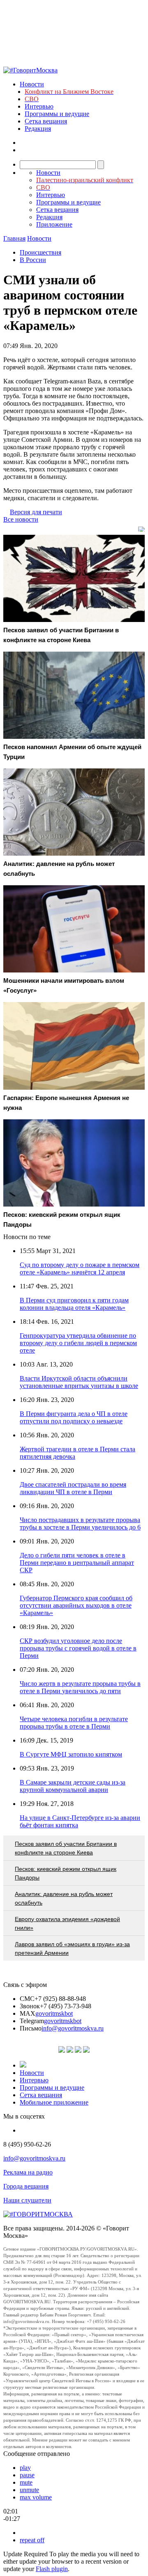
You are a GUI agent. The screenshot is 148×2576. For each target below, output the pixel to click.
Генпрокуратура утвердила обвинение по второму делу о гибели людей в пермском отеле (78, 1343)
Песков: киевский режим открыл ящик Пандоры (66, 1873)
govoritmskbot (54, 2013)
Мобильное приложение (54, 2102)
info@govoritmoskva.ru (73, 2028)
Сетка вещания (46, 121)
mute (26, 2482)
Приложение (54, 224)
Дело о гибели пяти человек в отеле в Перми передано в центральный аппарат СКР (77, 1563)
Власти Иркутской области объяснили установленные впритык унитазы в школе (79, 1382)
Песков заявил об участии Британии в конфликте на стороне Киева (66, 1848)
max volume (36, 2497)
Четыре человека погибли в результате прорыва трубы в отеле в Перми (74, 1723)
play (25, 2468)
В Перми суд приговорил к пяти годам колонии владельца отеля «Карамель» (74, 1304)
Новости (32, 84)
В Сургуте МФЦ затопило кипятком (71, 1754)
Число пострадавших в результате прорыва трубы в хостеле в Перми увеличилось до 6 (80, 1524)
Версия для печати (36, 512)
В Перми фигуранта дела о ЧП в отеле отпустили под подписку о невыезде (74, 1417)
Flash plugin (52, 2569)
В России (33, 260)
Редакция (38, 129)
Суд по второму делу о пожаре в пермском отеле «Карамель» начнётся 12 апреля (80, 1268)
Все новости (21, 519)
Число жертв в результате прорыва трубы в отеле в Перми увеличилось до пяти (80, 1687)
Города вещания (26, 2186)
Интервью (39, 106)
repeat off (32, 2540)
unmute (29, 2490)
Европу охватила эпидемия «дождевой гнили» (67, 1923)
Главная (14, 238)
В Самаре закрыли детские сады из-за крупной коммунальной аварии (73, 1786)
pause (27, 2475)
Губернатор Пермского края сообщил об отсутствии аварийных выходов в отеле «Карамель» (76, 1605)
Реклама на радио (28, 2172)
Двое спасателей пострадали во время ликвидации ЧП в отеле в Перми (73, 1488)
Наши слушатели (27, 2200)
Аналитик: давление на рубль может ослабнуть (64, 1898)
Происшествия (40, 252)
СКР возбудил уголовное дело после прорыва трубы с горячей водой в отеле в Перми (78, 1648)
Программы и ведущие (57, 114)
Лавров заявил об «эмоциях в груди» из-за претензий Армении (72, 1948)
